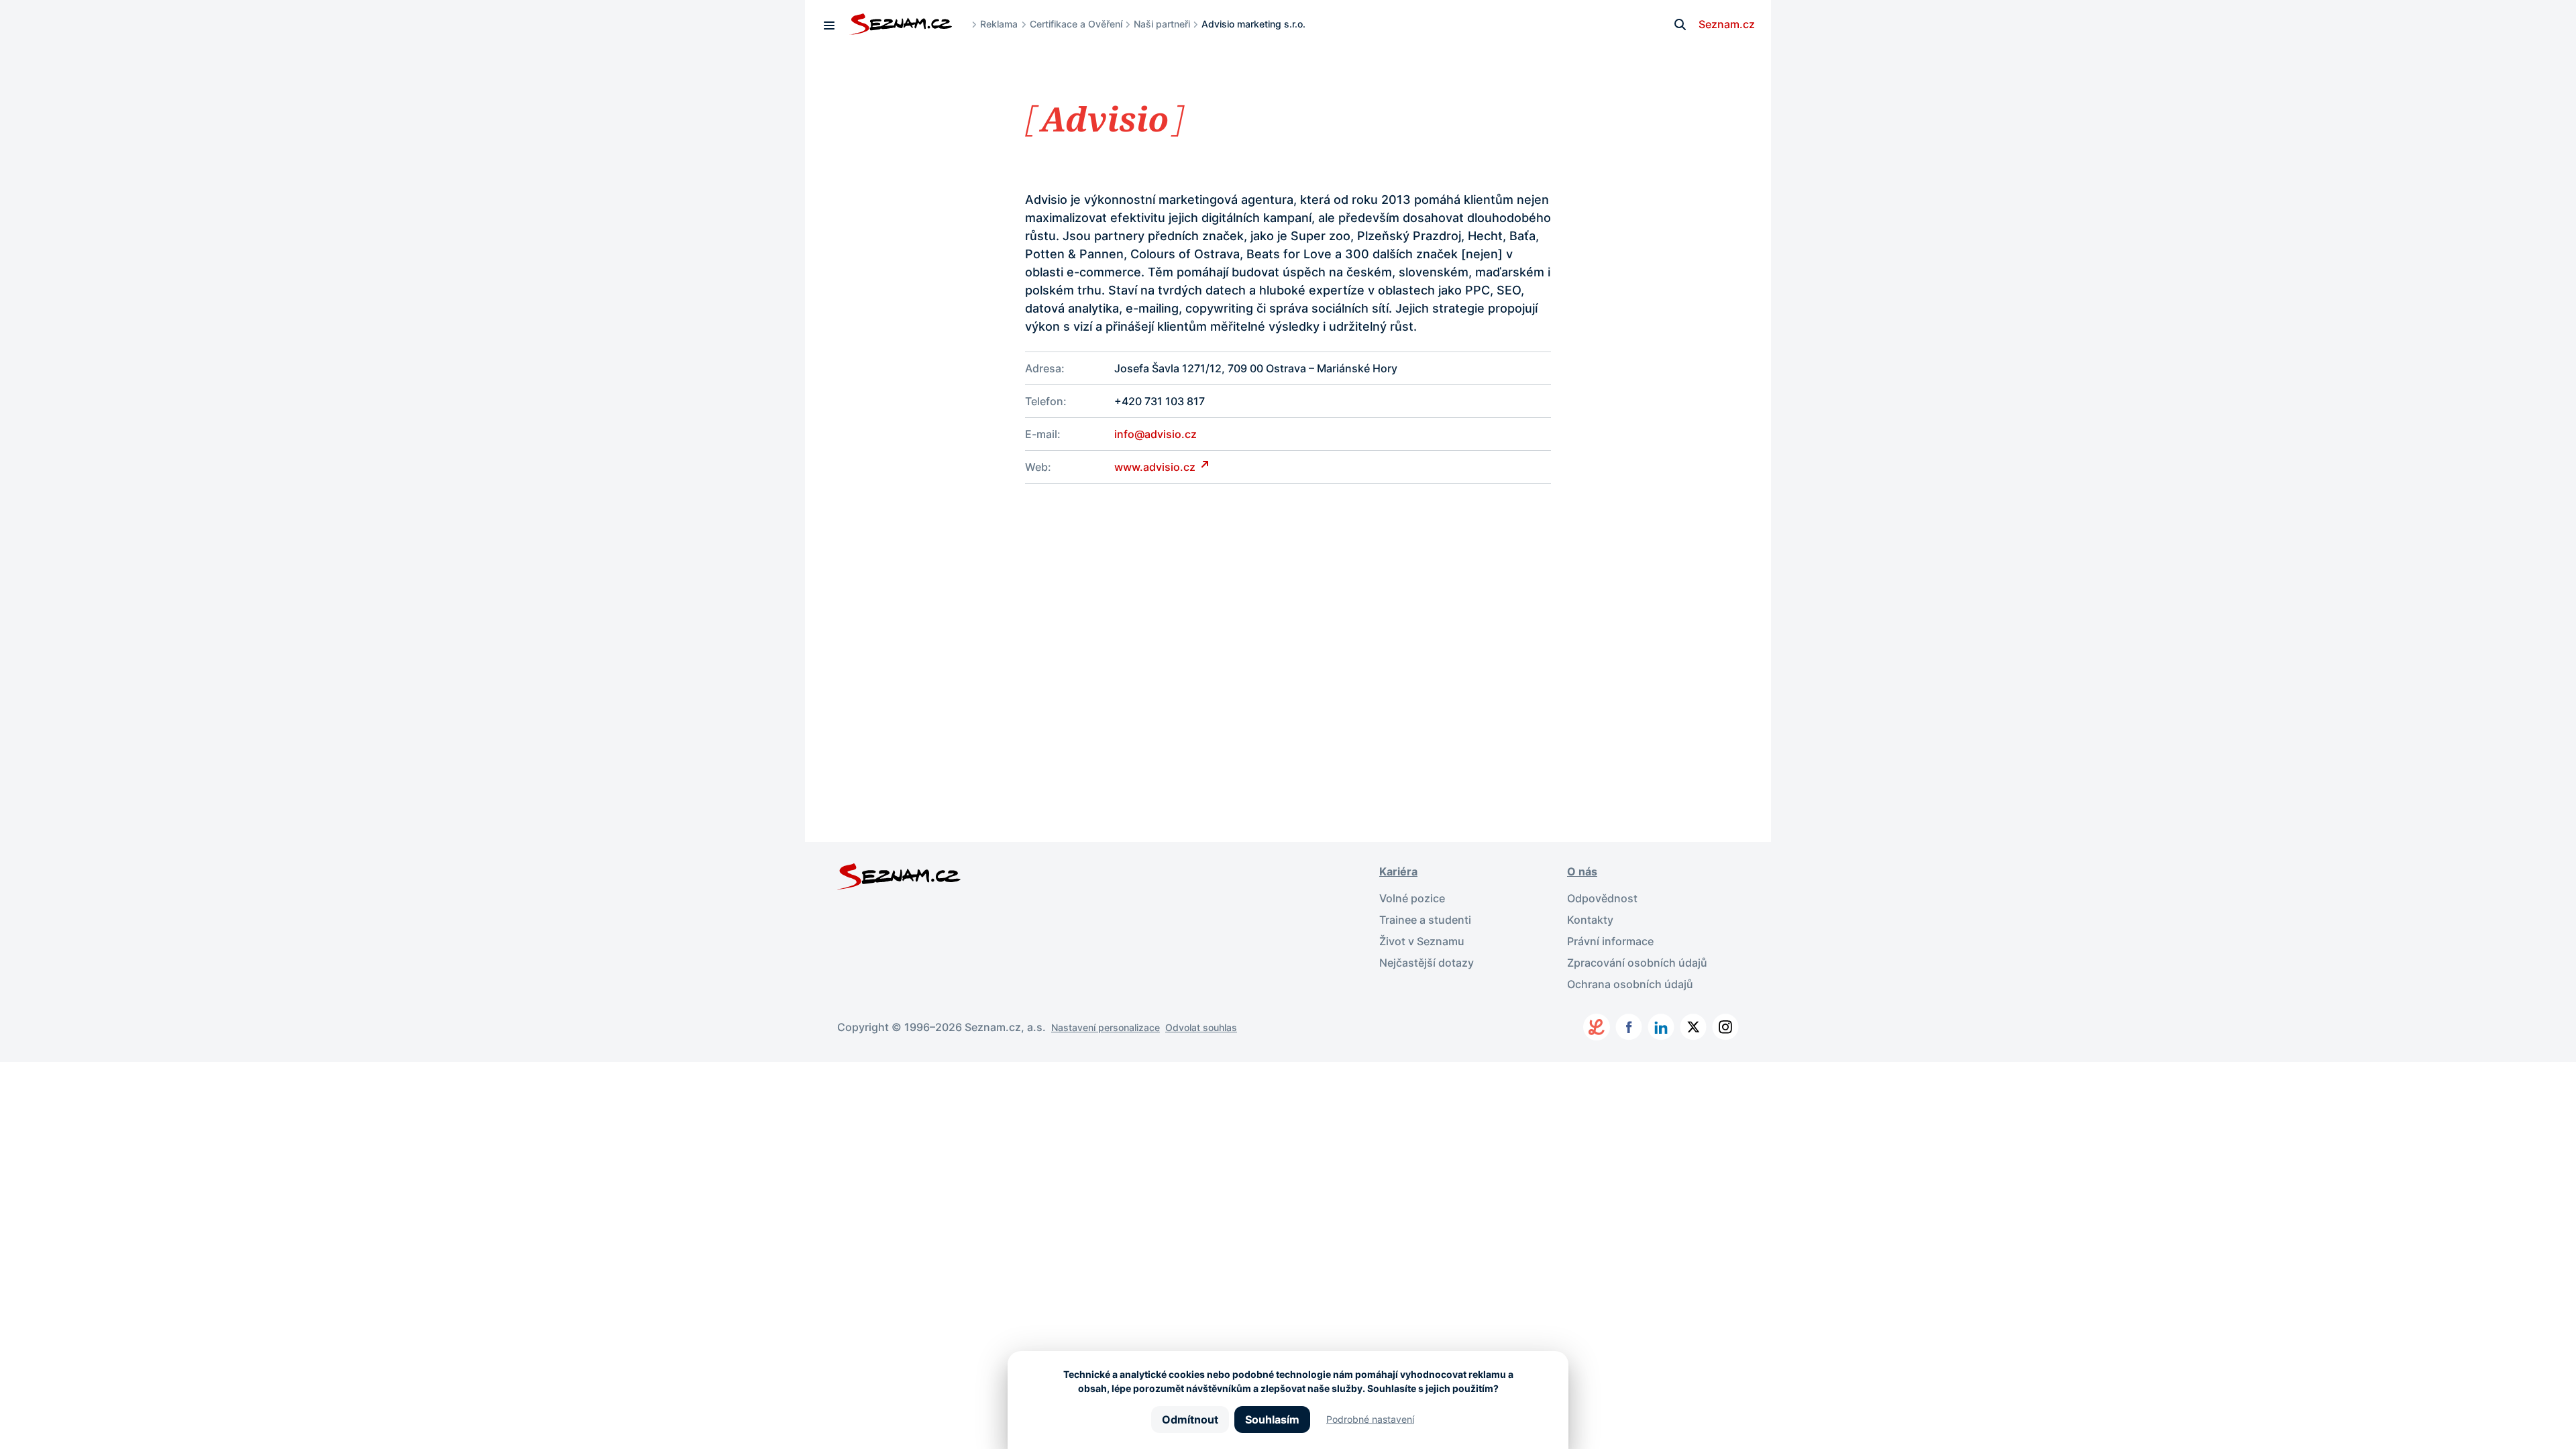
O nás (1582, 871)
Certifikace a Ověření (1076, 24)
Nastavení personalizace (1106, 1027)
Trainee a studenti (1425, 920)
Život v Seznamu (1422, 941)
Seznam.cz (1727, 24)
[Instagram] (1725, 1027)
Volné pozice (1412, 898)
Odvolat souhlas (1201, 1027)
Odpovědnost (1602, 898)
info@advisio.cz (1156, 434)
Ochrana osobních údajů (1630, 984)
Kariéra (1398, 871)
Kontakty (1590, 920)
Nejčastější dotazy (1427, 963)
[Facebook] (1629, 1027)
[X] (1693, 1027)
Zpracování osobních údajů (1637, 963)
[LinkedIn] (1661, 1027)
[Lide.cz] (1597, 1027)
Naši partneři (1162, 24)
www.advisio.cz (1156, 467)
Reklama (999, 24)
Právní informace (1610, 941)
